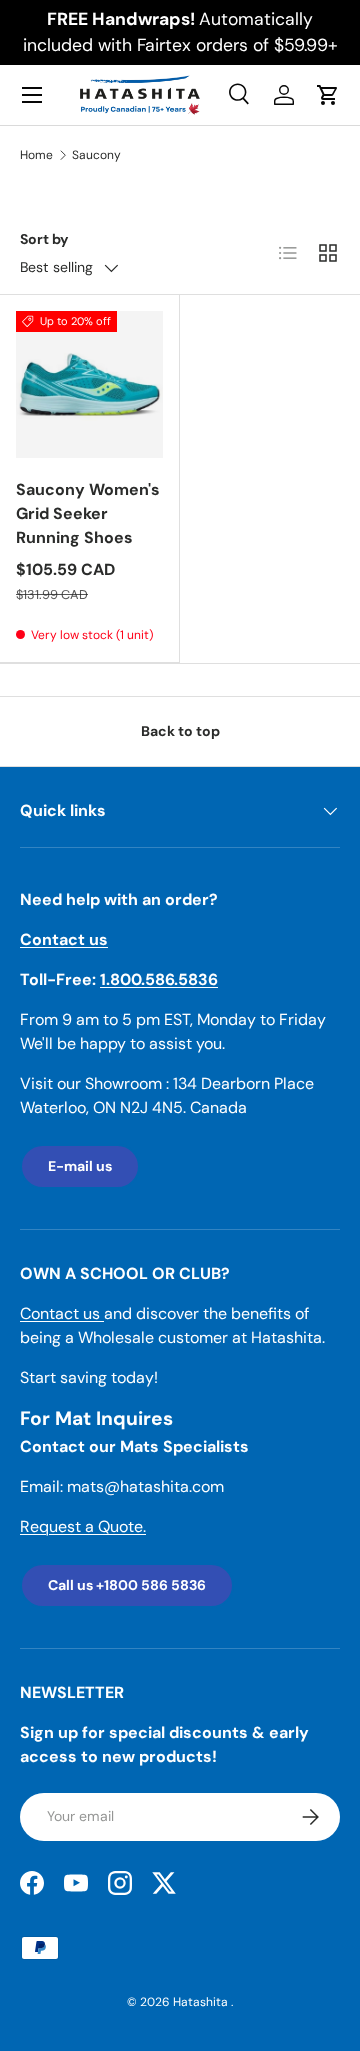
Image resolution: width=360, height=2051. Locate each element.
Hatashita (202, 2002)
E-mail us (80, 1166)
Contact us (62, 1313)
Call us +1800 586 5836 (127, 1585)
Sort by (44, 239)
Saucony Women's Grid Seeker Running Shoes (88, 513)
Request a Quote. (83, 1526)
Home (36, 155)
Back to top (180, 731)
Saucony (96, 155)
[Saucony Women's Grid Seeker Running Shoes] (89, 384)
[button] (328, 95)
